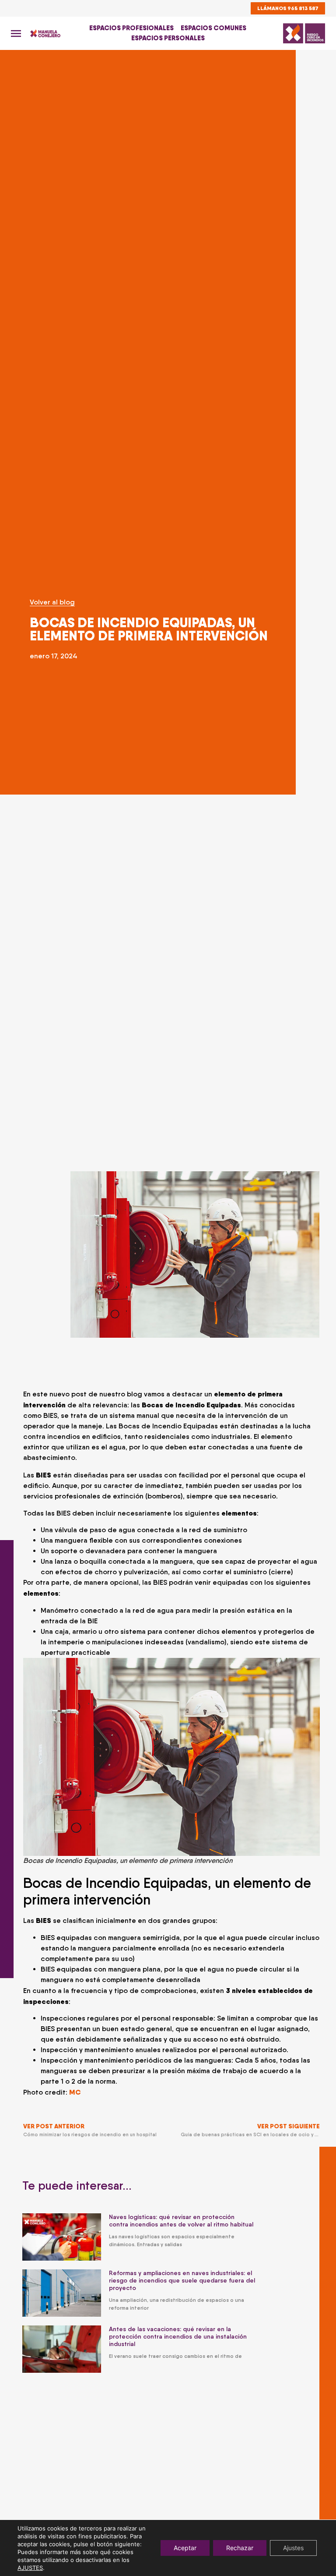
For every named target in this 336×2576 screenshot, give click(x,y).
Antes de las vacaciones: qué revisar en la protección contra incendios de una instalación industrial (178, 2336)
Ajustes (293, 2548)
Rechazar (240, 2548)
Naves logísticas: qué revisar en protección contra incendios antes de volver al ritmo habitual (181, 2221)
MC (75, 2092)
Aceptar (185, 2548)
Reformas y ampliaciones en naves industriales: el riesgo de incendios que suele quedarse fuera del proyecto (182, 2280)
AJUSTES (30, 2568)
